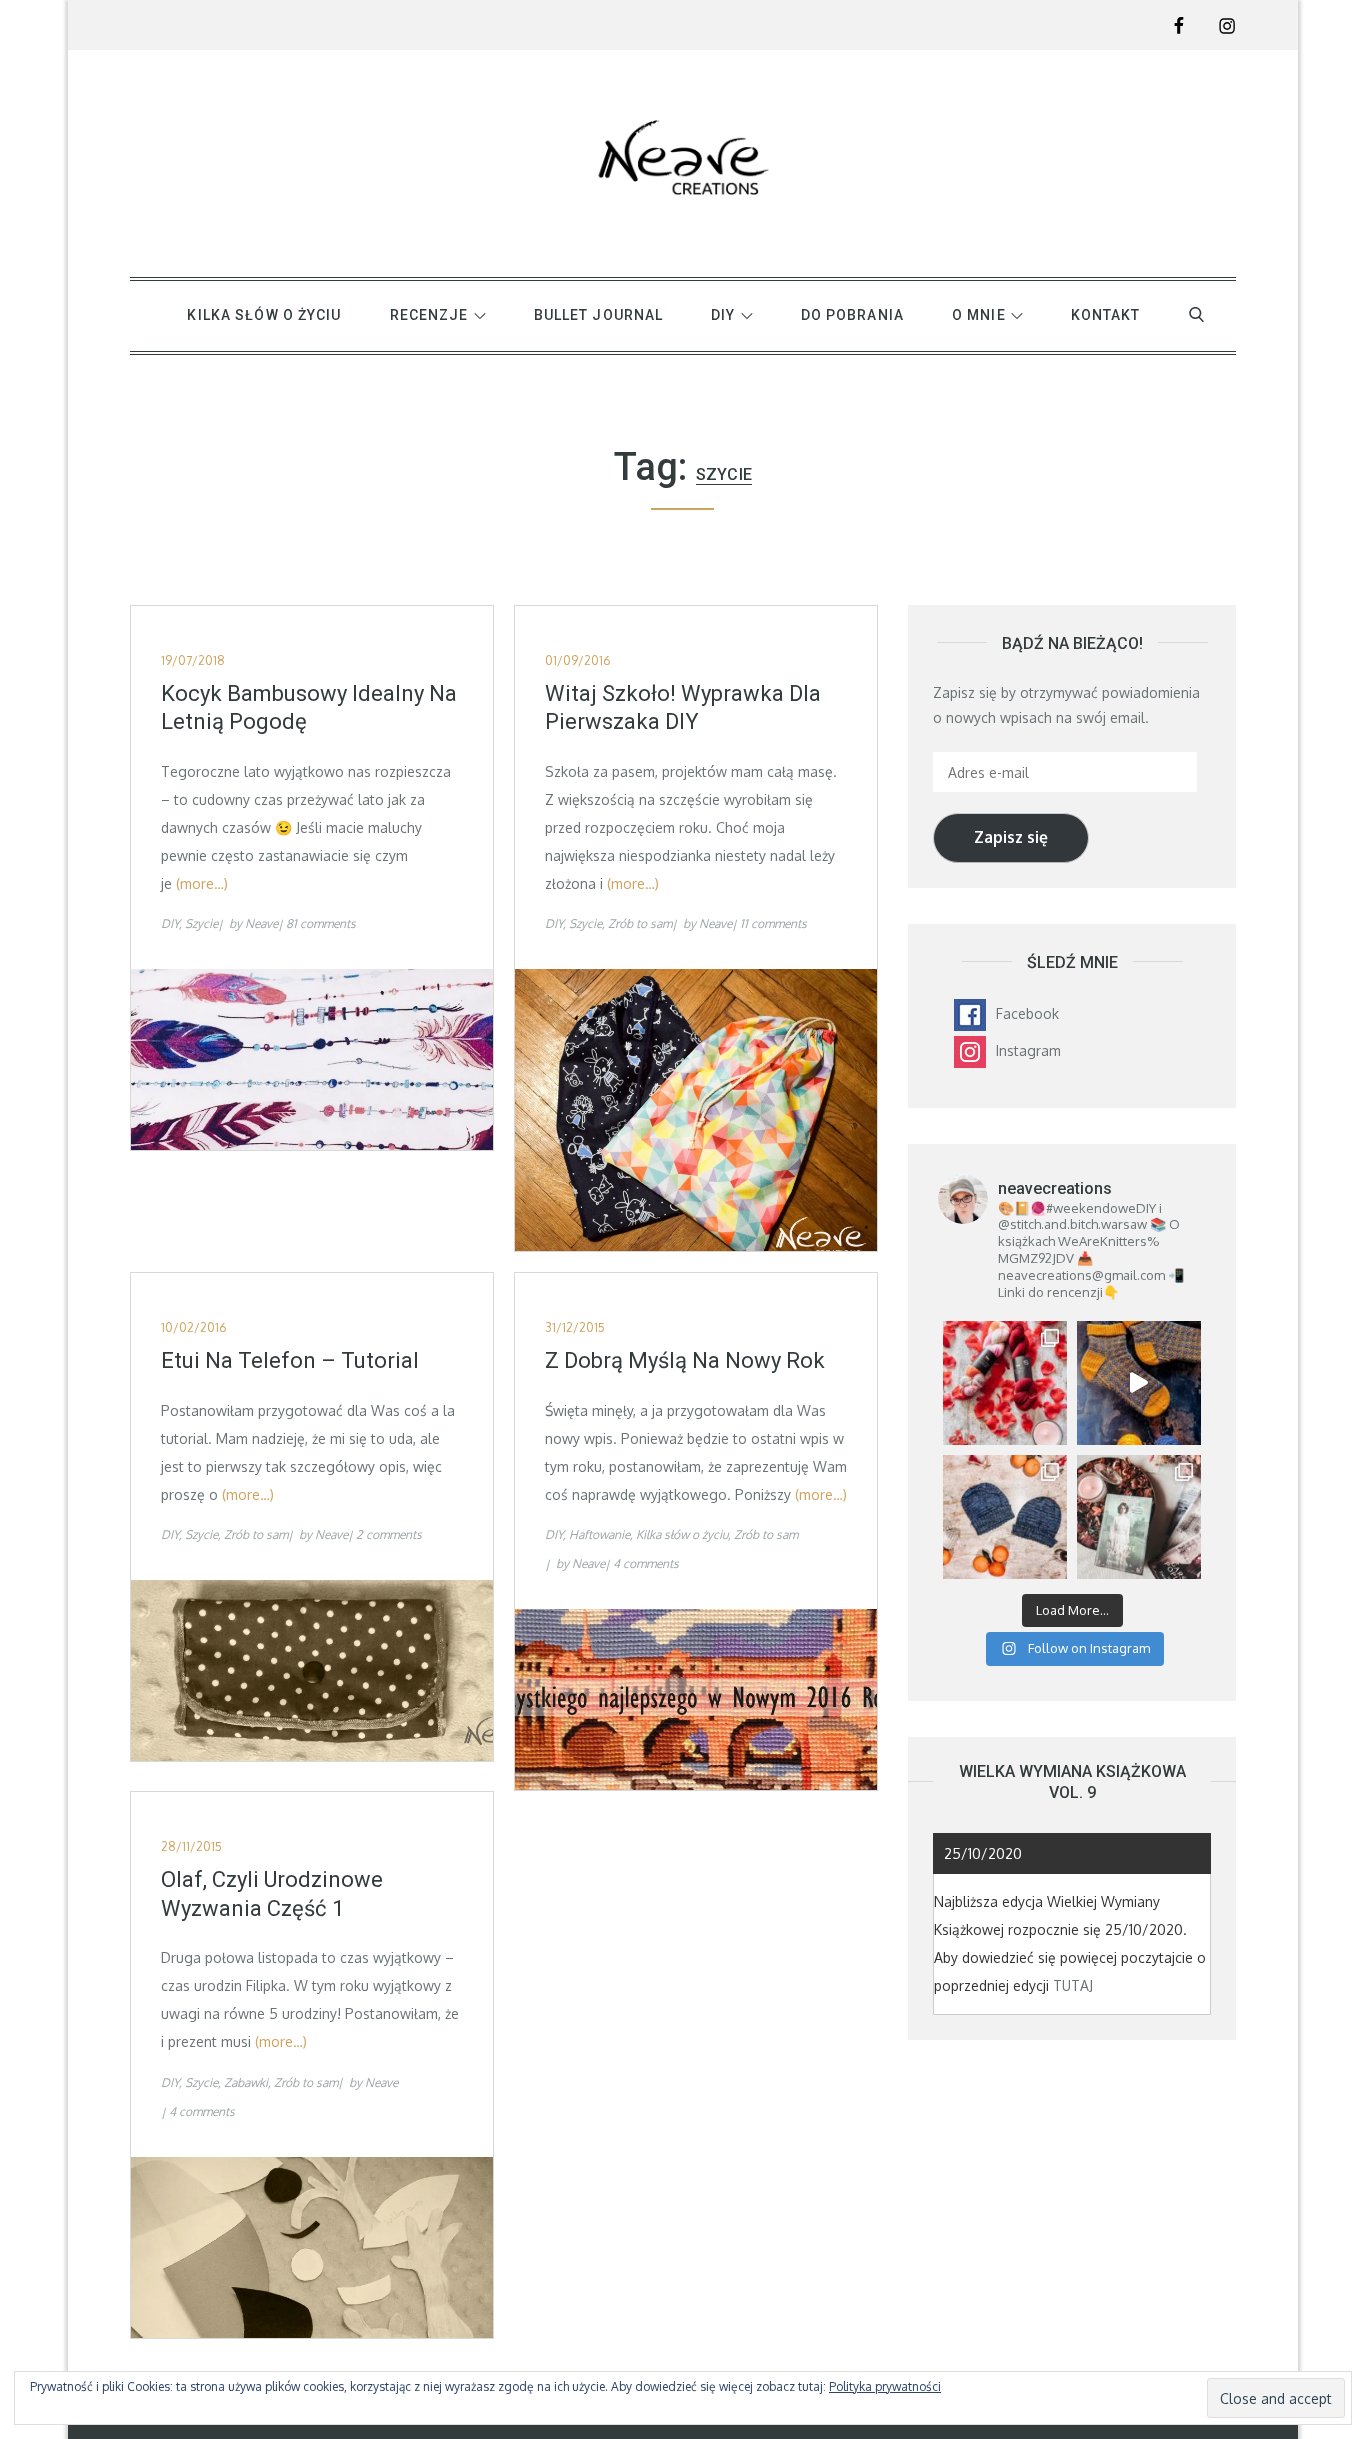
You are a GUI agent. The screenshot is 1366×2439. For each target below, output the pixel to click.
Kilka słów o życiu (264, 315)
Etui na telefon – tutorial (290, 1360)
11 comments (773, 923)
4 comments (646, 1563)
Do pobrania (852, 315)
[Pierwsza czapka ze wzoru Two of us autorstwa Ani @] (1005, 1517)
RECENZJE (429, 315)
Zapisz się (1011, 837)
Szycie (201, 923)
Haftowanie (599, 1534)
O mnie (979, 315)
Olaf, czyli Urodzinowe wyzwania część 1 (272, 1894)
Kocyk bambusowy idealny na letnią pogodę (309, 708)
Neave (261, 923)
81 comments (321, 923)
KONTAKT (1106, 315)
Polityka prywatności (885, 2386)
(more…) (202, 883)
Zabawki (246, 2082)
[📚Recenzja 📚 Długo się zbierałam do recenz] (1139, 1517)
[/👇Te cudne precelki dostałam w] (1005, 1383)
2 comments (389, 1534)
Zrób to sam (640, 923)
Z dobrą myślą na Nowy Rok (685, 1360)
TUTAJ (1073, 1985)
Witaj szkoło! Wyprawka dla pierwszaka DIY (683, 708)
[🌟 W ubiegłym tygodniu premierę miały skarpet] (1139, 1383)
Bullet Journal (599, 315)
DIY (723, 315)
